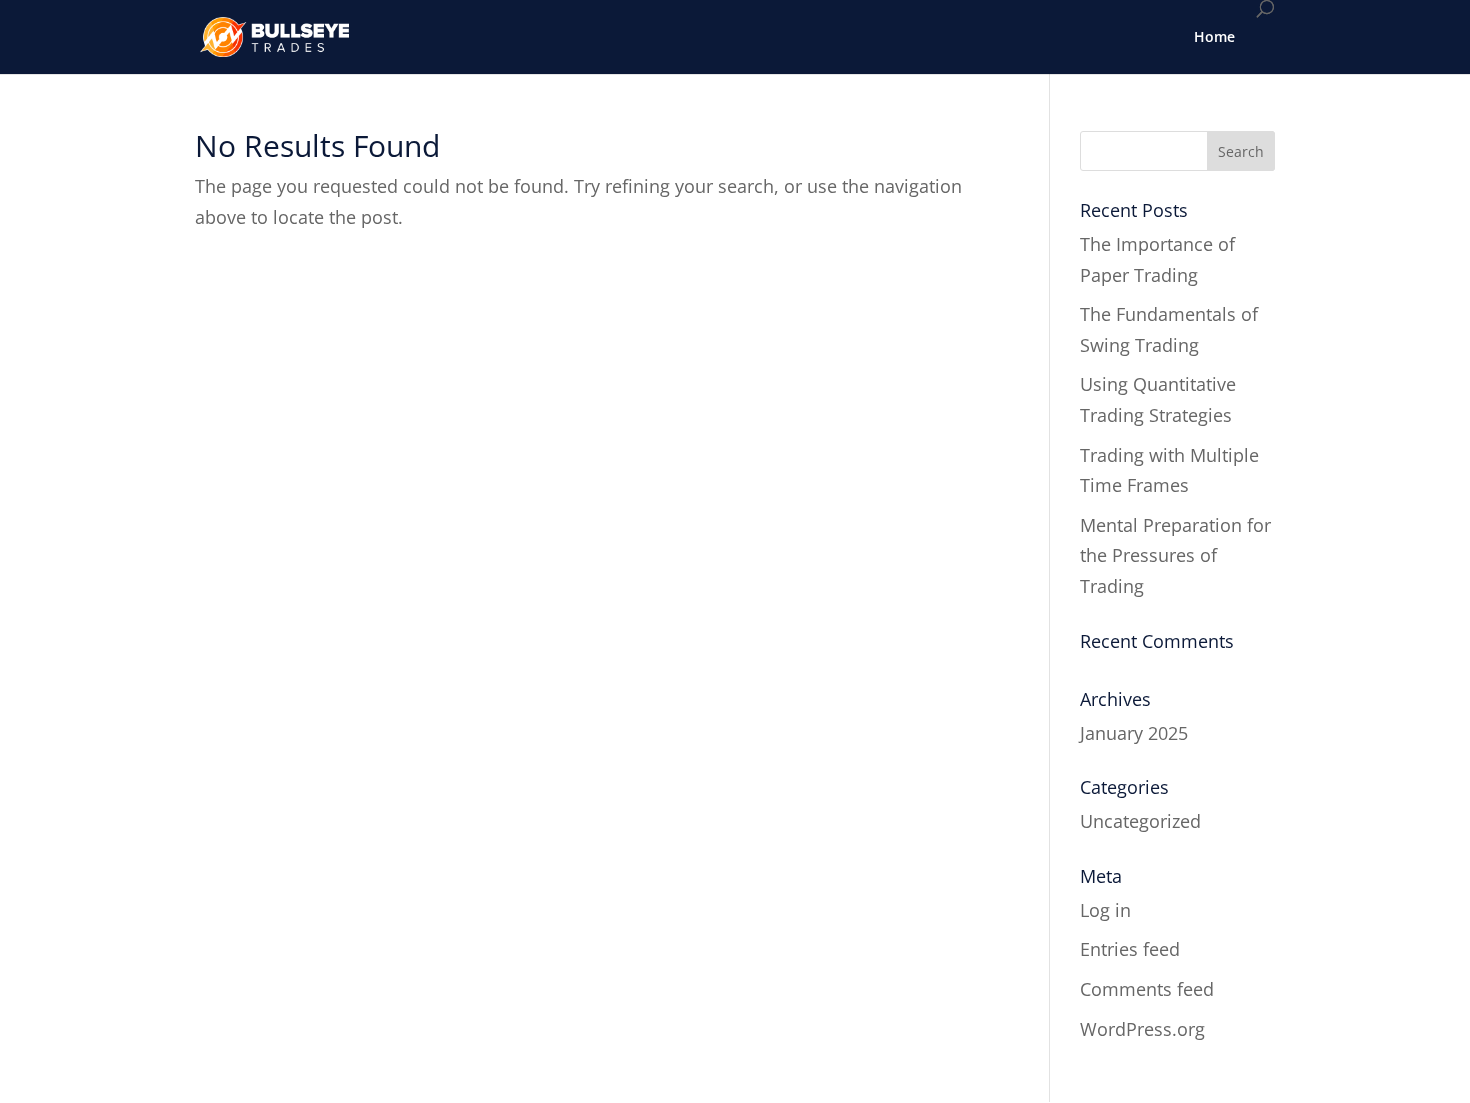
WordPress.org (1142, 1029)
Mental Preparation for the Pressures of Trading (1175, 555)
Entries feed (1130, 949)
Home (1214, 36)
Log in (1105, 910)
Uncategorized (1140, 821)
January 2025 (1134, 733)
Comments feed (1147, 989)
